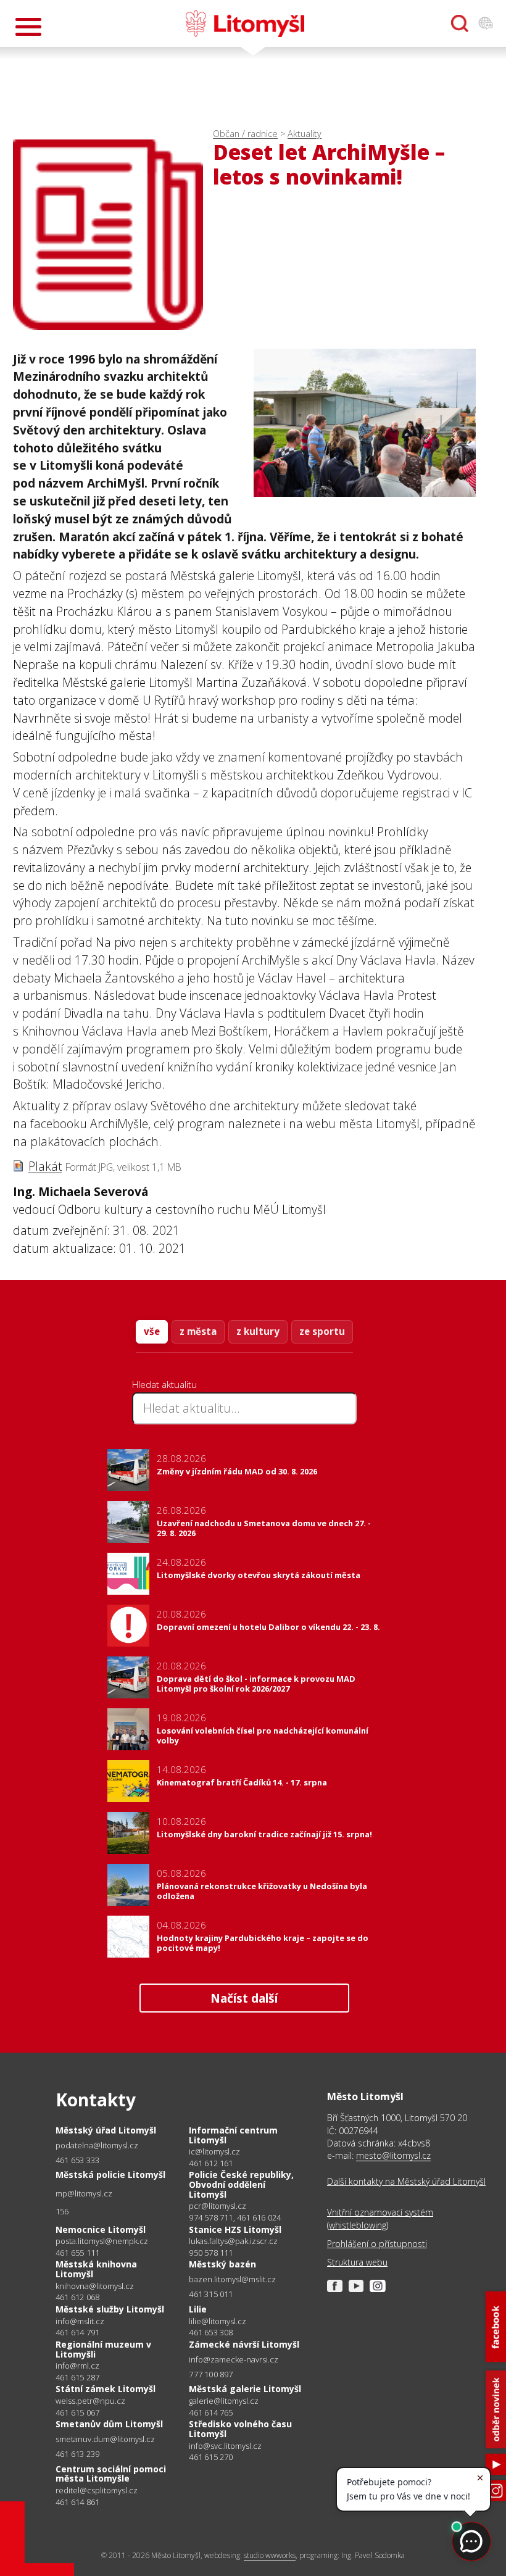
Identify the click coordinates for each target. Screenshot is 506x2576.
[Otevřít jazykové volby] (486, 23)
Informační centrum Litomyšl (233, 2135)
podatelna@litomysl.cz (97, 2146)
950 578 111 (211, 2253)
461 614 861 (77, 2502)
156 (62, 2211)
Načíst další (244, 1998)
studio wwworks (270, 2555)
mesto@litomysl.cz (393, 2155)
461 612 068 (77, 2297)
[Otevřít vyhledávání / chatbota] (460, 23)
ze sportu (322, 1331)
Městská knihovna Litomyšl (96, 2269)
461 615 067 (77, 2412)
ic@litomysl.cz (214, 2152)
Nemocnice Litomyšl (101, 2229)
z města (198, 1331)
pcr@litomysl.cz (218, 2206)
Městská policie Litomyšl (110, 2175)
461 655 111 (77, 2253)
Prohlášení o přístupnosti (377, 2244)
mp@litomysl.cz (84, 2194)
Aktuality (305, 134)
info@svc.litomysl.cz (225, 2446)
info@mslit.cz (80, 2321)
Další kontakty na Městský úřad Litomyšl (406, 2181)
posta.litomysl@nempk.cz (102, 2241)
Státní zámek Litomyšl (106, 2389)
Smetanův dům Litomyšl (109, 2424)
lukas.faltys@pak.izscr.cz (233, 2241)
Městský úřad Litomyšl (106, 2130)
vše (152, 1331)
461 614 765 (211, 2412)
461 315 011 (211, 2294)
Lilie (198, 2309)
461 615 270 (211, 2457)
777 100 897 (211, 2374)
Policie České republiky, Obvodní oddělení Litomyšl (241, 2184)
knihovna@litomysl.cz (95, 2286)
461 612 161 (211, 2163)
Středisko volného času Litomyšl (240, 2429)
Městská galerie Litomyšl (245, 2389)
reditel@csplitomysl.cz (97, 2491)
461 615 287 (77, 2377)
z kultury (258, 1331)
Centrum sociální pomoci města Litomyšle (111, 2474)
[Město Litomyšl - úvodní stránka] (245, 23)
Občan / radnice (245, 134)
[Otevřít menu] (28, 27)
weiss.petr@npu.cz (90, 2401)
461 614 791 (77, 2332)
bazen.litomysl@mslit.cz (232, 2279)
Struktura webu (357, 2262)
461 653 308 (211, 2332)
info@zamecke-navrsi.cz (234, 2360)
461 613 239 (77, 2454)
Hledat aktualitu (164, 1384)
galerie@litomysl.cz (224, 2401)
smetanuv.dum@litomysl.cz (105, 2439)
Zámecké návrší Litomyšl (244, 2344)
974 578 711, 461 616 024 (235, 2217)
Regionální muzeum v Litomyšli (103, 2349)
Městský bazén (222, 2264)
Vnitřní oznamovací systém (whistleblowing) (380, 2218)
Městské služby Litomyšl (110, 2309)
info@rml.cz (77, 2366)
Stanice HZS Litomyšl (235, 2229)
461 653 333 (77, 2160)
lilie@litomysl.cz (218, 2321)
